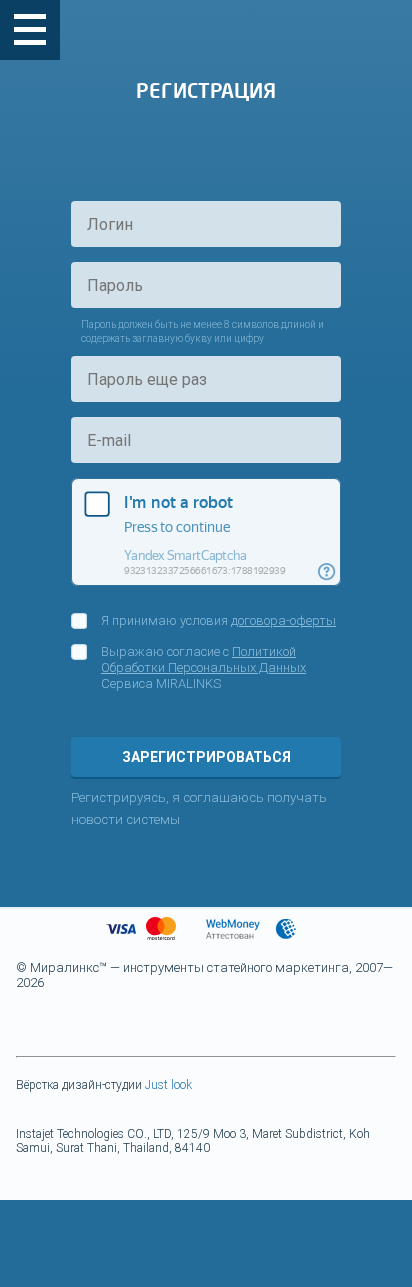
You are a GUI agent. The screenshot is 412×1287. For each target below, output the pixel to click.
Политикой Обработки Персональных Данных (203, 659)
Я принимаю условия (218, 620)
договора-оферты (283, 620)
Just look (168, 1085)
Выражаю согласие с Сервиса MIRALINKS (203, 667)
